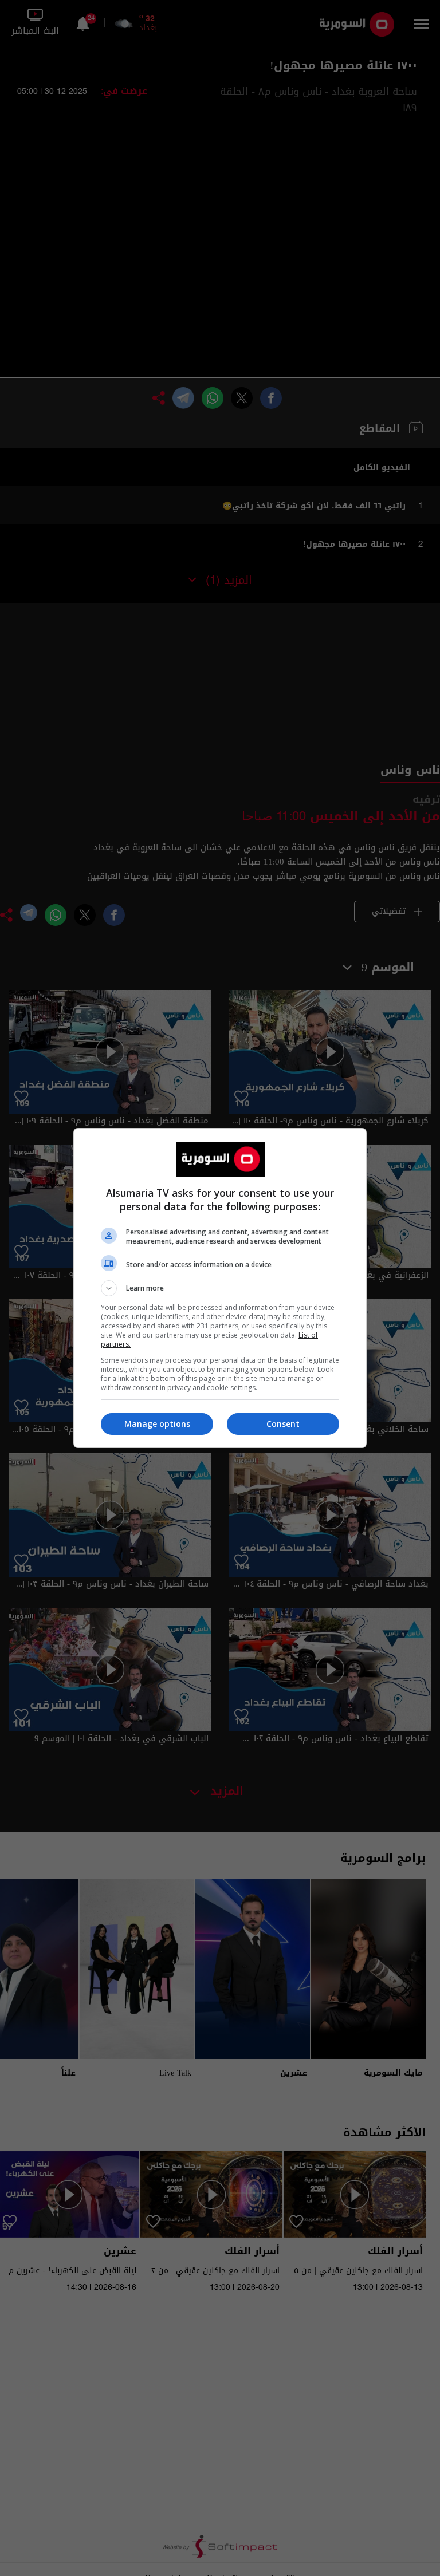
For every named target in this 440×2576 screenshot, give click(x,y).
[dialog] (220, 1288)
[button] (220, 1288)
